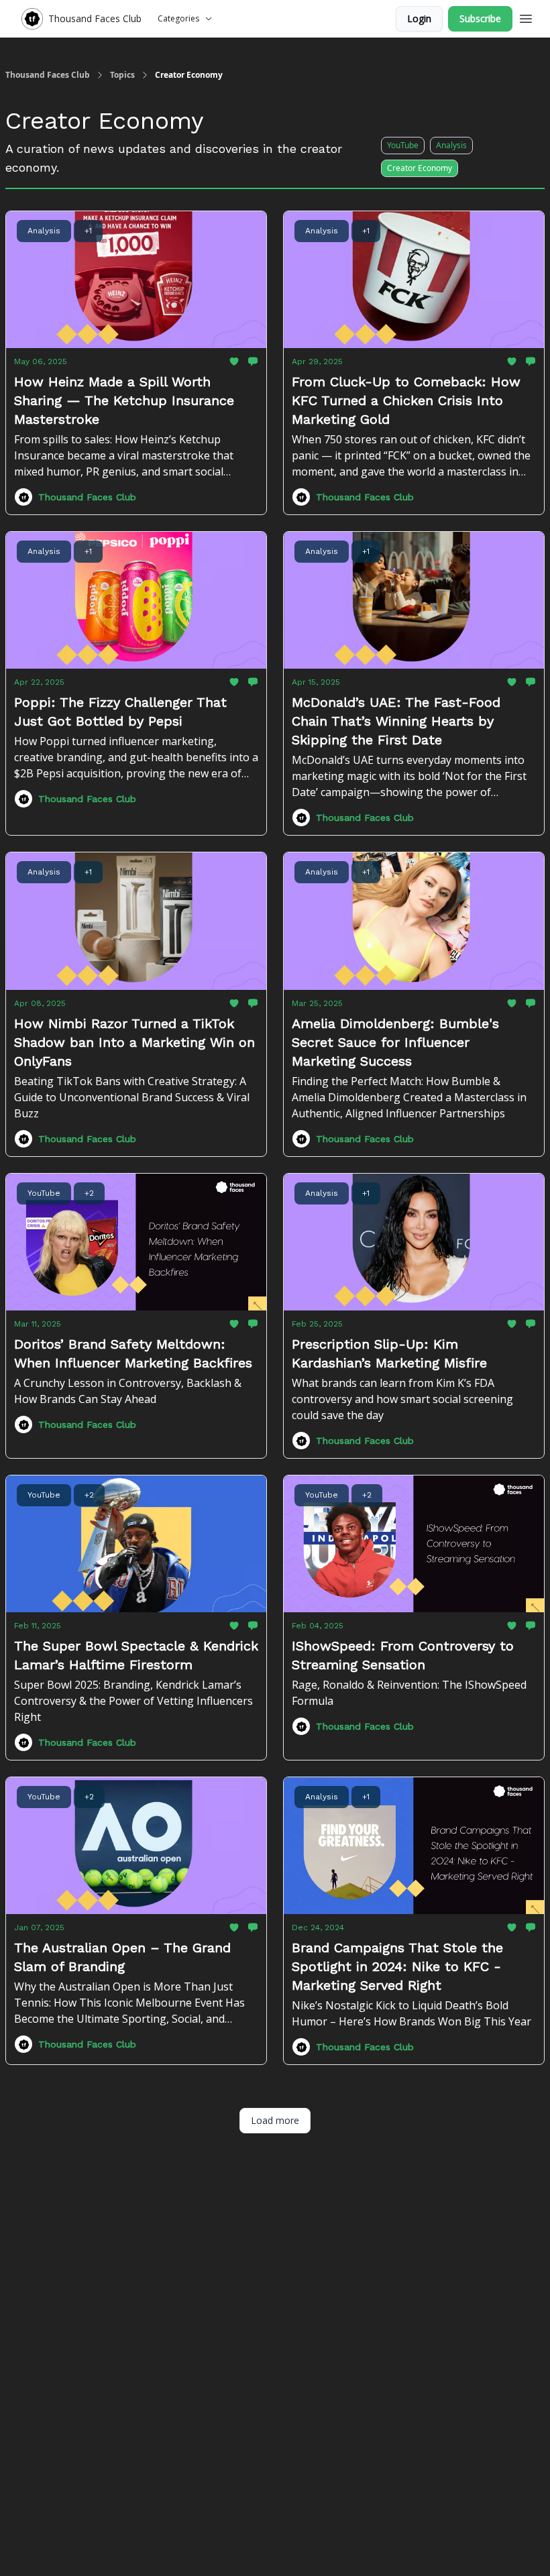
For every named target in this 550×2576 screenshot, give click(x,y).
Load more (275, 2120)
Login (419, 18)
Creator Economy (420, 168)
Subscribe (480, 18)
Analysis (451, 145)
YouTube (403, 145)
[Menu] (526, 17)
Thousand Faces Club (48, 75)
